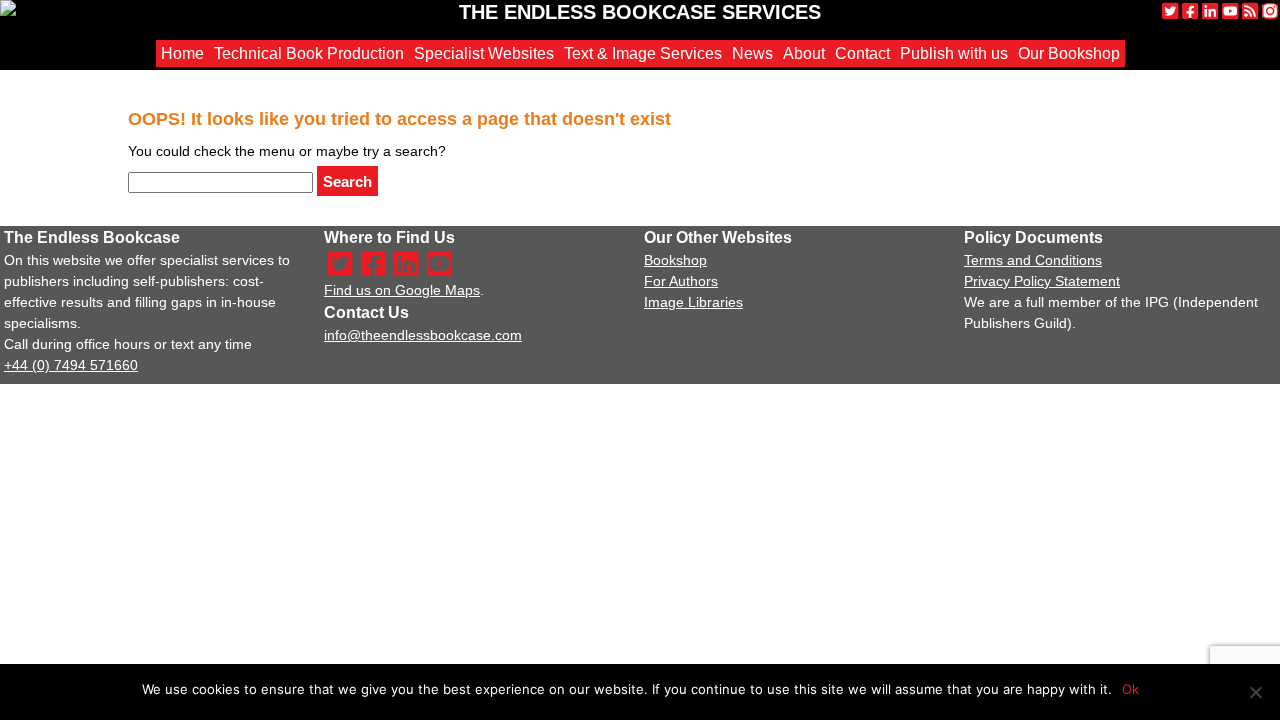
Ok (1130, 689)
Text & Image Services (643, 53)
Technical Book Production (309, 53)
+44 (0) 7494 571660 (71, 365)
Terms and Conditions (1033, 260)
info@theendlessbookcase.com (423, 335)
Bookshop (675, 260)
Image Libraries (693, 302)
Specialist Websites (484, 53)
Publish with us (954, 53)
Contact (862, 53)
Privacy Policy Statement (1042, 281)
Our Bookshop (1069, 53)
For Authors (681, 281)
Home (182, 53)
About (804, 53)
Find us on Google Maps (402, 290)
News (752, 53)
